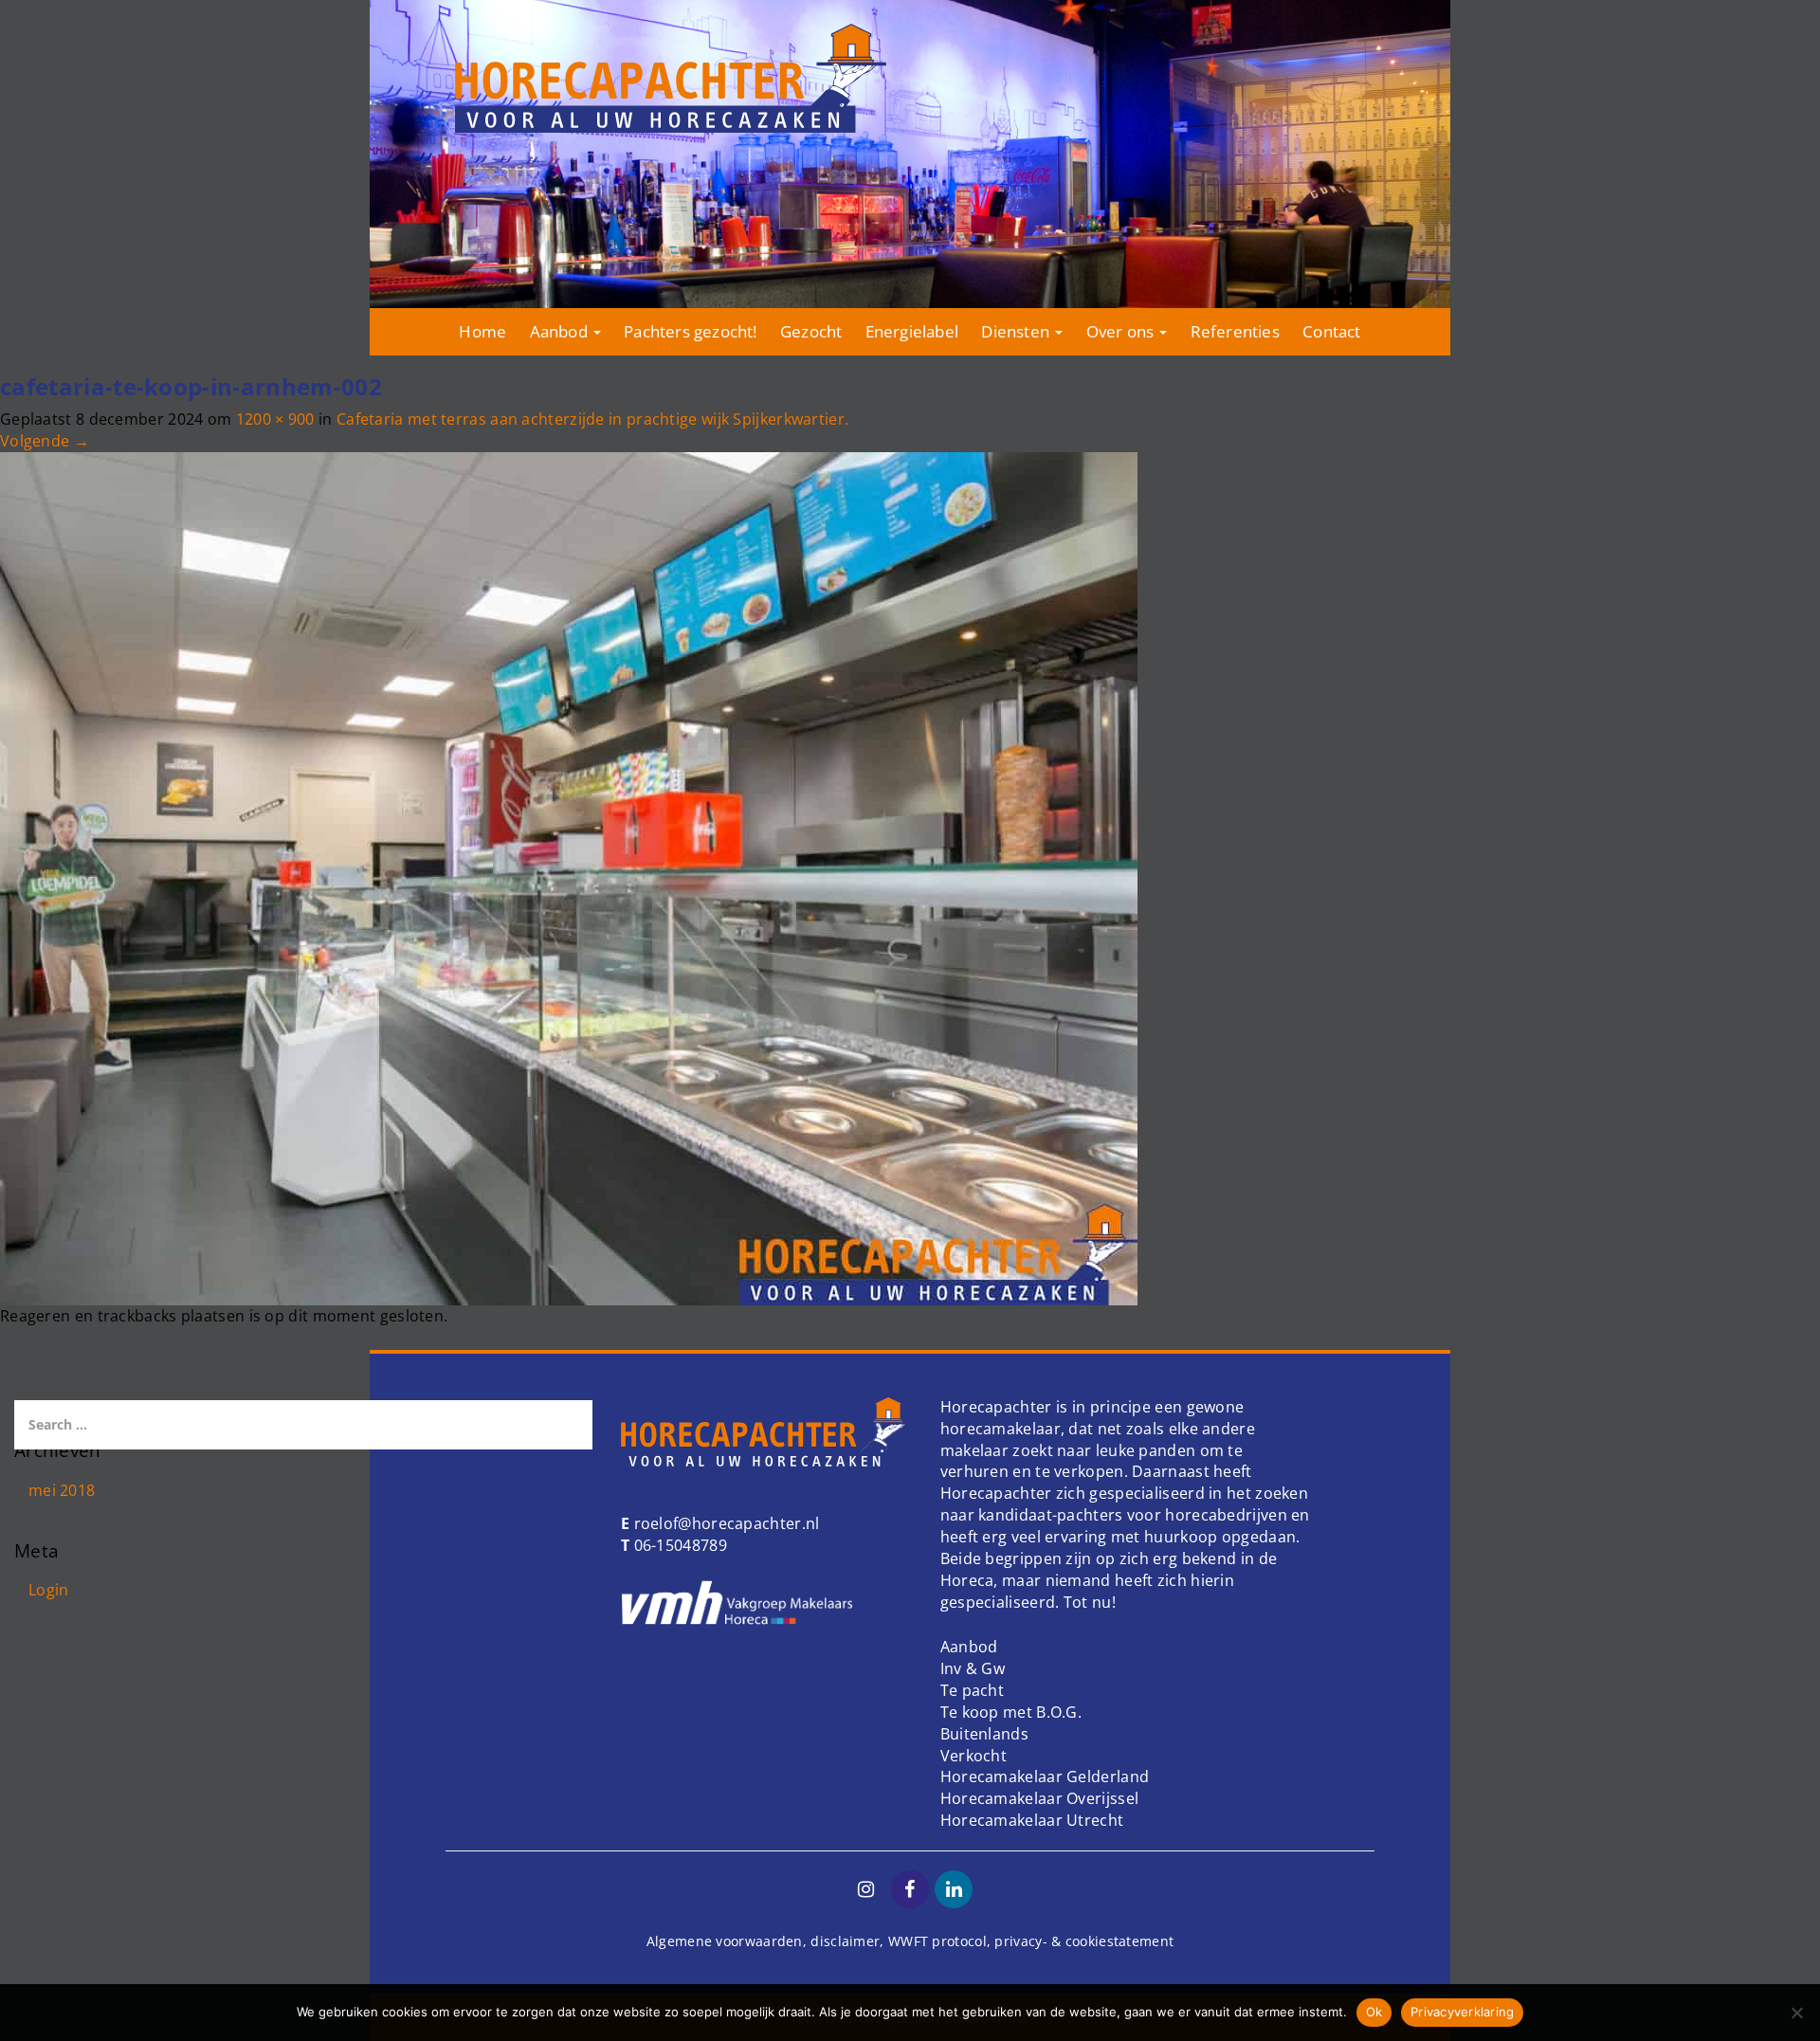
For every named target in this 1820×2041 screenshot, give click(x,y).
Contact (1331, 331)
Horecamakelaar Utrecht (1032, 1820)
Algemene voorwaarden (725, 1941)
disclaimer (845, 1941)
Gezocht (811, 331)
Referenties (1235, 331)
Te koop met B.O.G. (1011, 1712)
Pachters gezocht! (690, 331)
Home (482, 331)
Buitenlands (984, 1734)
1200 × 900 (275, 419)
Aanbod (561, 331)
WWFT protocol (937, 1941)
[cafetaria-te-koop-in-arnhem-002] (569, 877)
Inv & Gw (973, 1668)
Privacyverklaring (1462, 2012)
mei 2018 (62, 1490)
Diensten (1017, 331)
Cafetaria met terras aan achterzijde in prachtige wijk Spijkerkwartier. (592, 419)
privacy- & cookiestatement (1084, 1941)
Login (49, 1590)
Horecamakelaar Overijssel (1040, 1798)
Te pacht (972, 1690)
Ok (1374, 2012)
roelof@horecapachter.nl (724, 1523)
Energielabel (912, 331)
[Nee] (1796, 2013)
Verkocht (974, 1756)
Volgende (45, 441)
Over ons (1122, 331)
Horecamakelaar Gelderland (1045, 1777)
